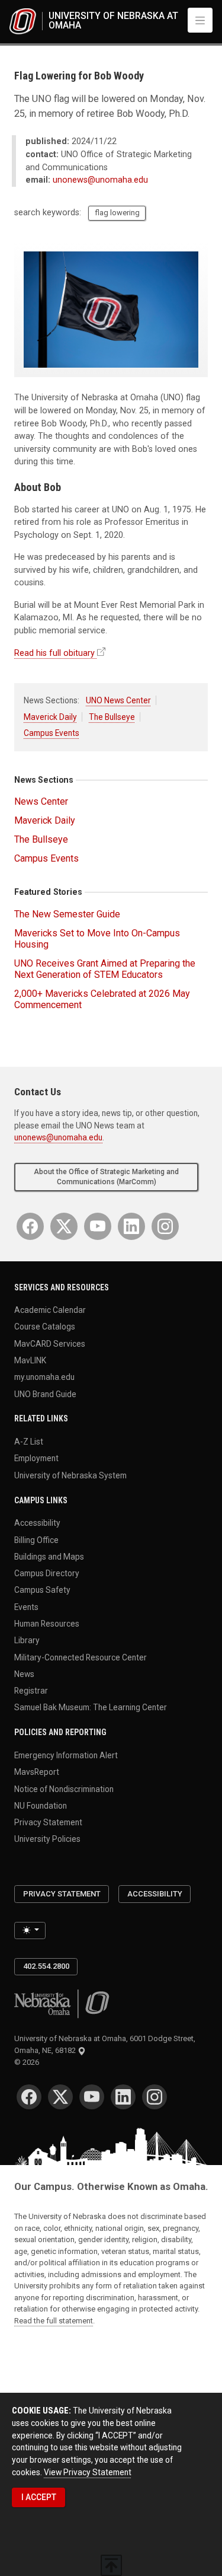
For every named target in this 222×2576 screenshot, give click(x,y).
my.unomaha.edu (44, 1377)
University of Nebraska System (70, 1475)
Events (26, 1606)
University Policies (47, 1839)
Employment (36, 1458)
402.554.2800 (46, 1966)
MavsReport (37, 1772)
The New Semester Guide (67, 914)
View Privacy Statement (88, 2472)
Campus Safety (42, 1590)
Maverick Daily (50, 717)
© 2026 (28, 2062)
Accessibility (37, 1523)
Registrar (31, 1691)
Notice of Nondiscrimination (64, 1788)
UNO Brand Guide (45, 1394)
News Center (41, 801)
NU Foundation (41, 1805)
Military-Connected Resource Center (81, 1657)
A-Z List (29, 1442)
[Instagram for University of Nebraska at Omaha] (165, 1226)
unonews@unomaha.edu (100, 180)
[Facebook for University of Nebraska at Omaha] (30, 1226)
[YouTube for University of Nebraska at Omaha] (98, 1226)
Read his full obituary (54, 653)
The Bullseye (112, 717)
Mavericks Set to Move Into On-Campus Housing (97, 939)
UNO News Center (118, 700)
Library (27, 1640)
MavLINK (30, 1360)
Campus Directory (47, 1573)
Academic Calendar (50, 1310)
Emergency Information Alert (66, 1755)
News (24, 1673)
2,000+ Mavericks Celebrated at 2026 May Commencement (102, 999)
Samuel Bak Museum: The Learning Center (91, 1707)
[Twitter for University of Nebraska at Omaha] (64, 1226)
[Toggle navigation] (200, 20)
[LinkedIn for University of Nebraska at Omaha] (131, 1226)
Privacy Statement (48, 1822)
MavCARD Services (50, 1343)
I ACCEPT (39, 2497)
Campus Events (52, 733)
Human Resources (47, 1624)
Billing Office (36, 1539)
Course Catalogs (45, 1327)
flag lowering (117, 213)
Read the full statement (54, 2321)
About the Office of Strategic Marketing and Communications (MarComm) (106, 1177)
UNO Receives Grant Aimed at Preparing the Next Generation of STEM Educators (105, 969)
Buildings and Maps (49, 1556)
